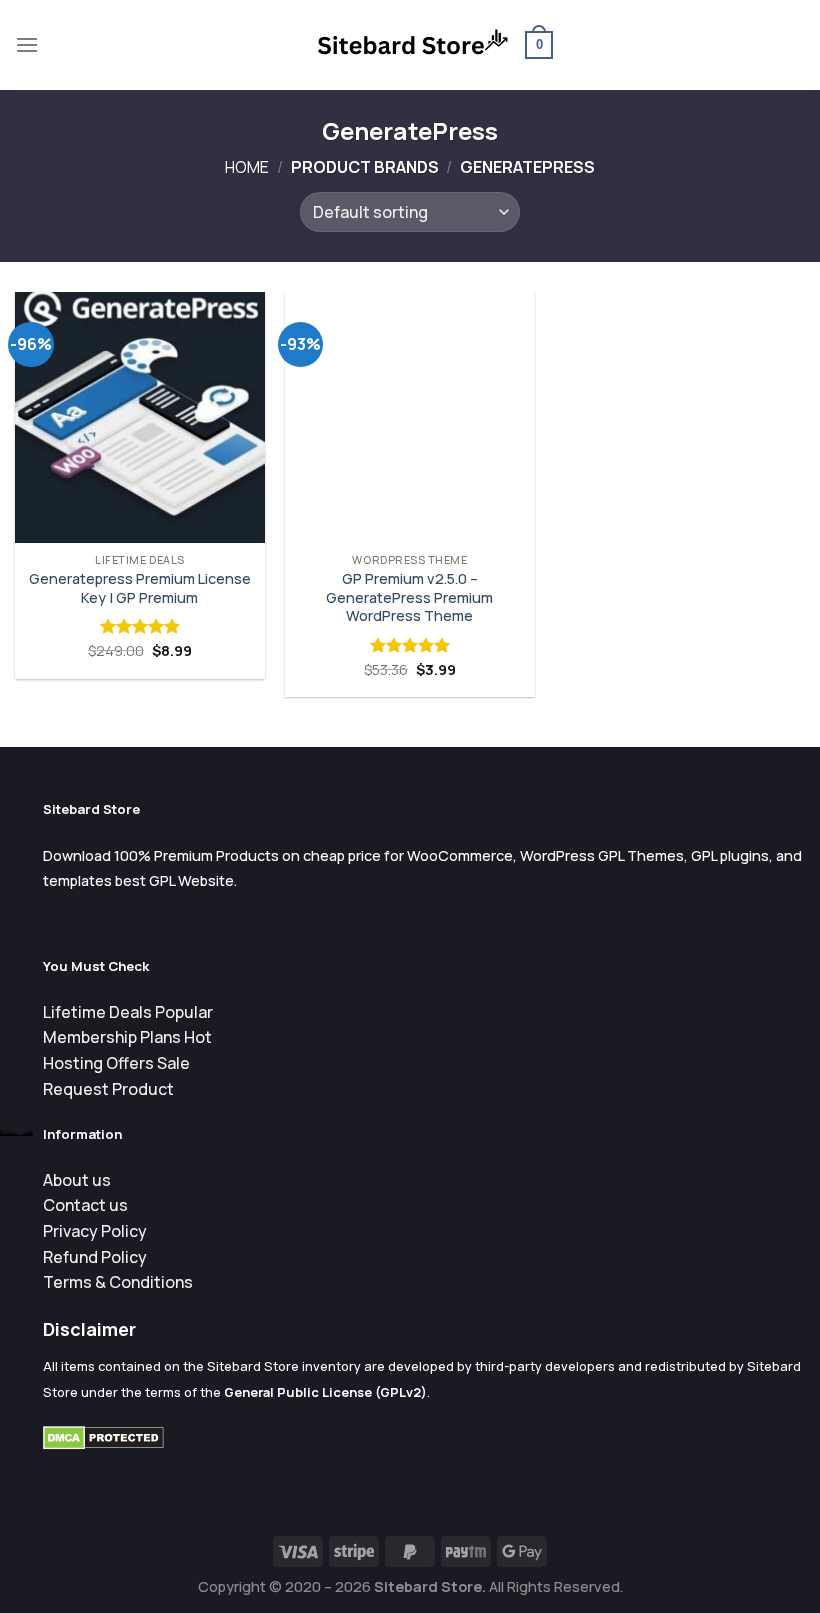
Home (247, 167)
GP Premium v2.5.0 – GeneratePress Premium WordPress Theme (409, 597)
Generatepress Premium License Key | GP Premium (140, 588)
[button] (27, 44)
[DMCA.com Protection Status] (103, 1436)
